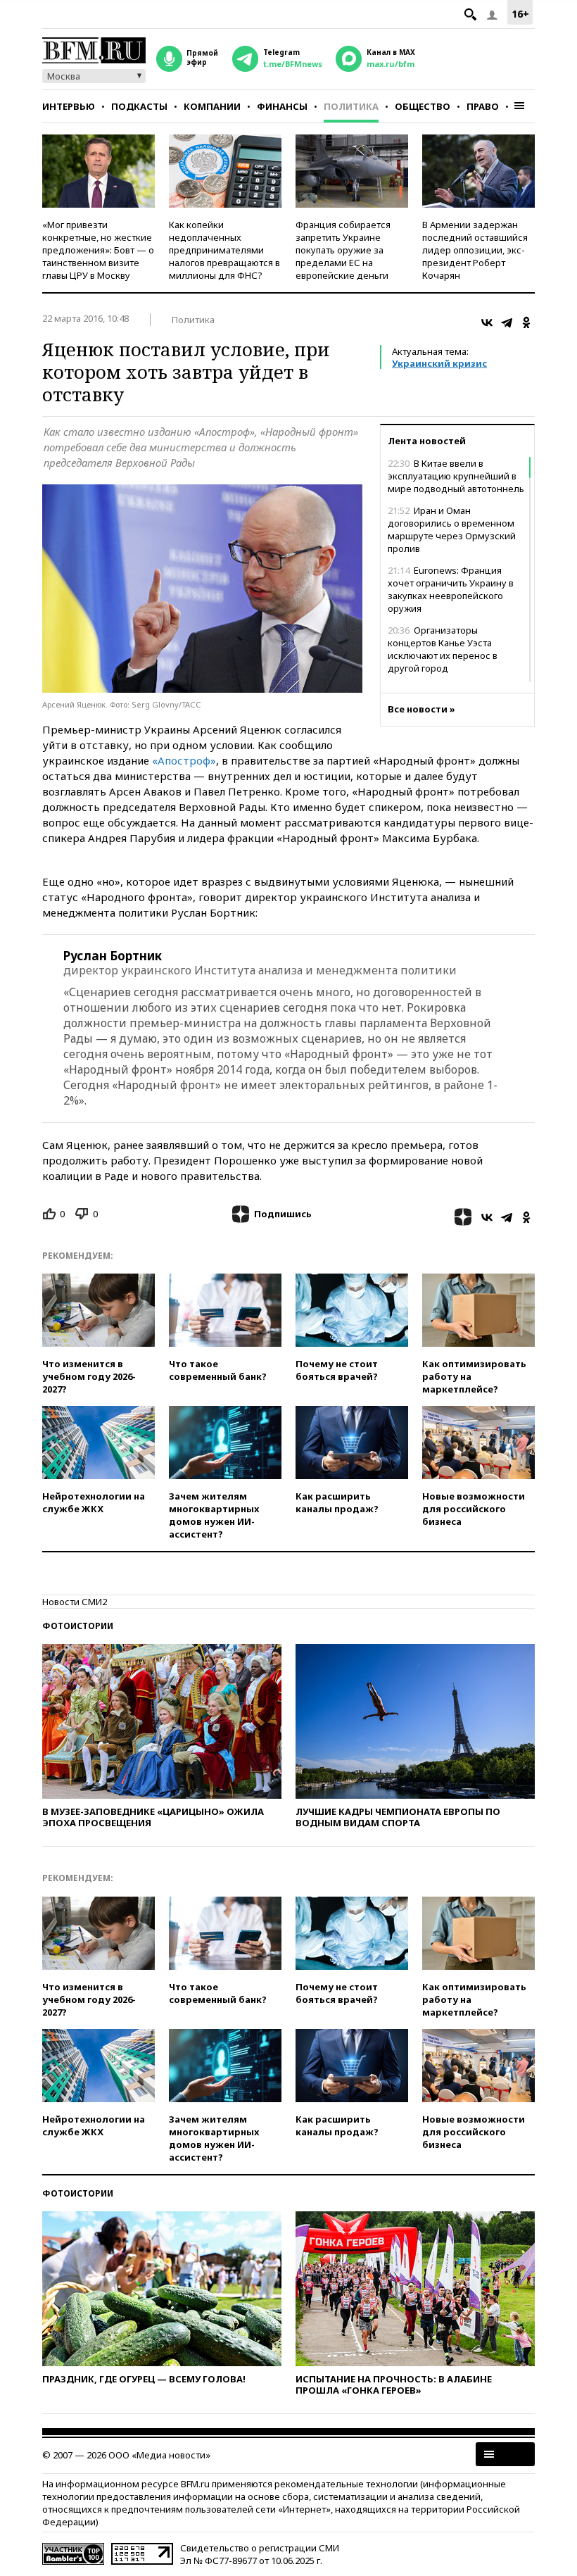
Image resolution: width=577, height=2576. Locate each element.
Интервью (69, 106)
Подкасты (139, 106)
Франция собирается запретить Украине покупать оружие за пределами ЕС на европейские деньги (343, 250)
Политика (351, 106)
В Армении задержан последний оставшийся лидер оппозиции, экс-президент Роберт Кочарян (475, 250)
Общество (423, 106)
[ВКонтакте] (487, 322)
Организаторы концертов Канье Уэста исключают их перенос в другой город (443, 649)
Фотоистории (78, 1626)
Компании (212, 106)
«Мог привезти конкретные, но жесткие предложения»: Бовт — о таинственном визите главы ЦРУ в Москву (98, 250)
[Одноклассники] (526, 322)
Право (483, 106)
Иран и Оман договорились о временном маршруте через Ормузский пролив (452, 529)
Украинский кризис (439, 363)
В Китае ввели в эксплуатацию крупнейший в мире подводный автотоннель (456, 476)
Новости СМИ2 (75, 1602)
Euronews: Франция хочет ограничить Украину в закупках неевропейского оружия (451, 589)
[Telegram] (507, 322)
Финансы (282, 106)
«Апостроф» (184, 760)
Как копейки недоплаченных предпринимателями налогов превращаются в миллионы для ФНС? (224, 250)
